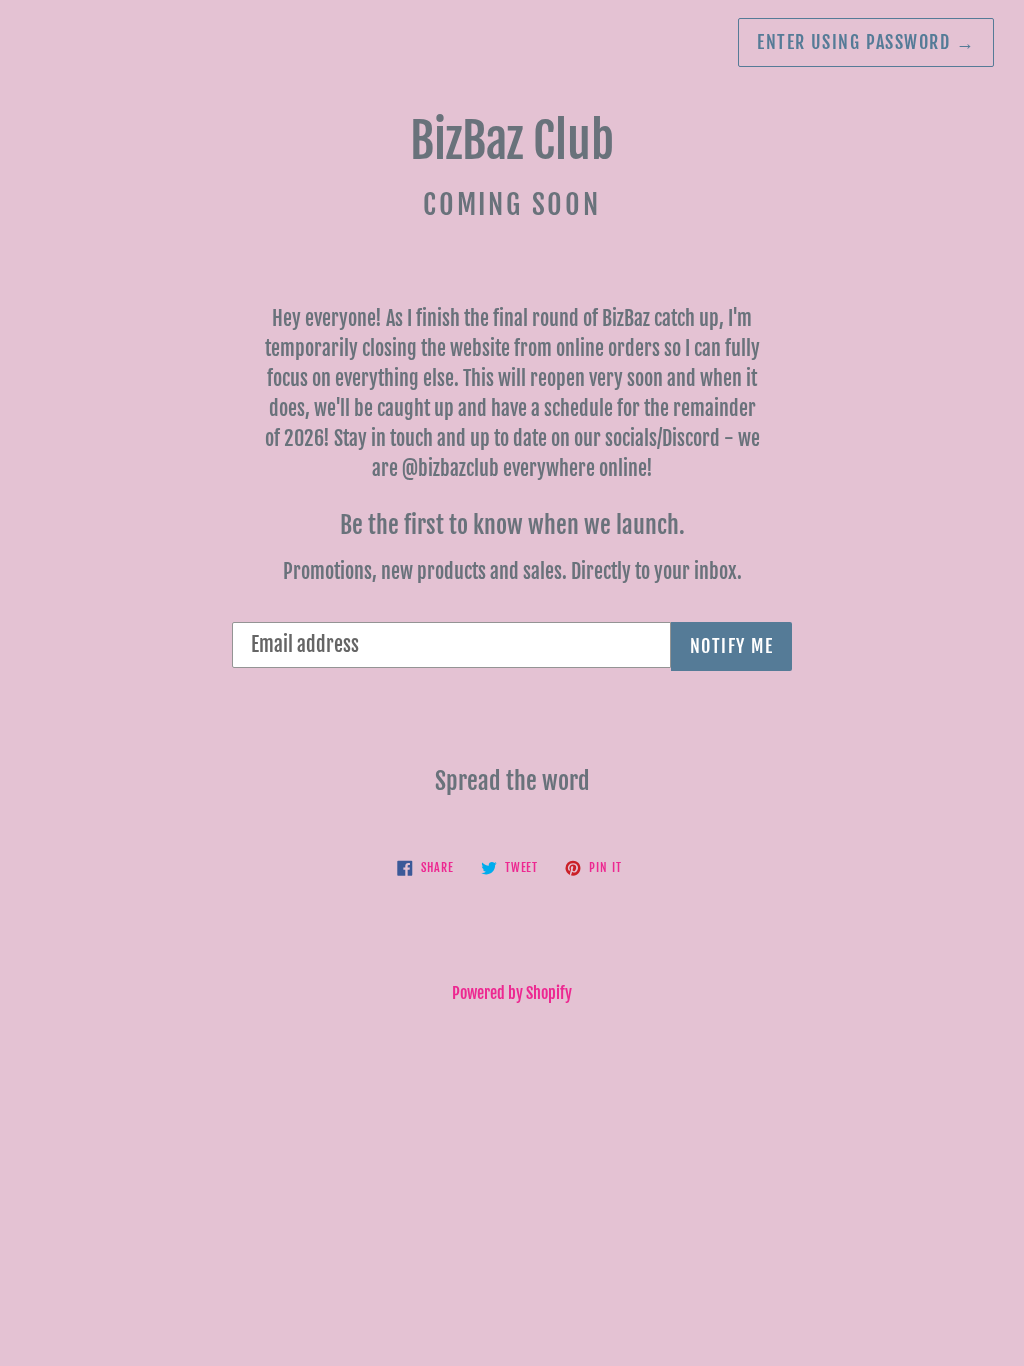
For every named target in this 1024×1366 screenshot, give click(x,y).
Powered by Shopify (512, 993)
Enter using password (866, 42)
